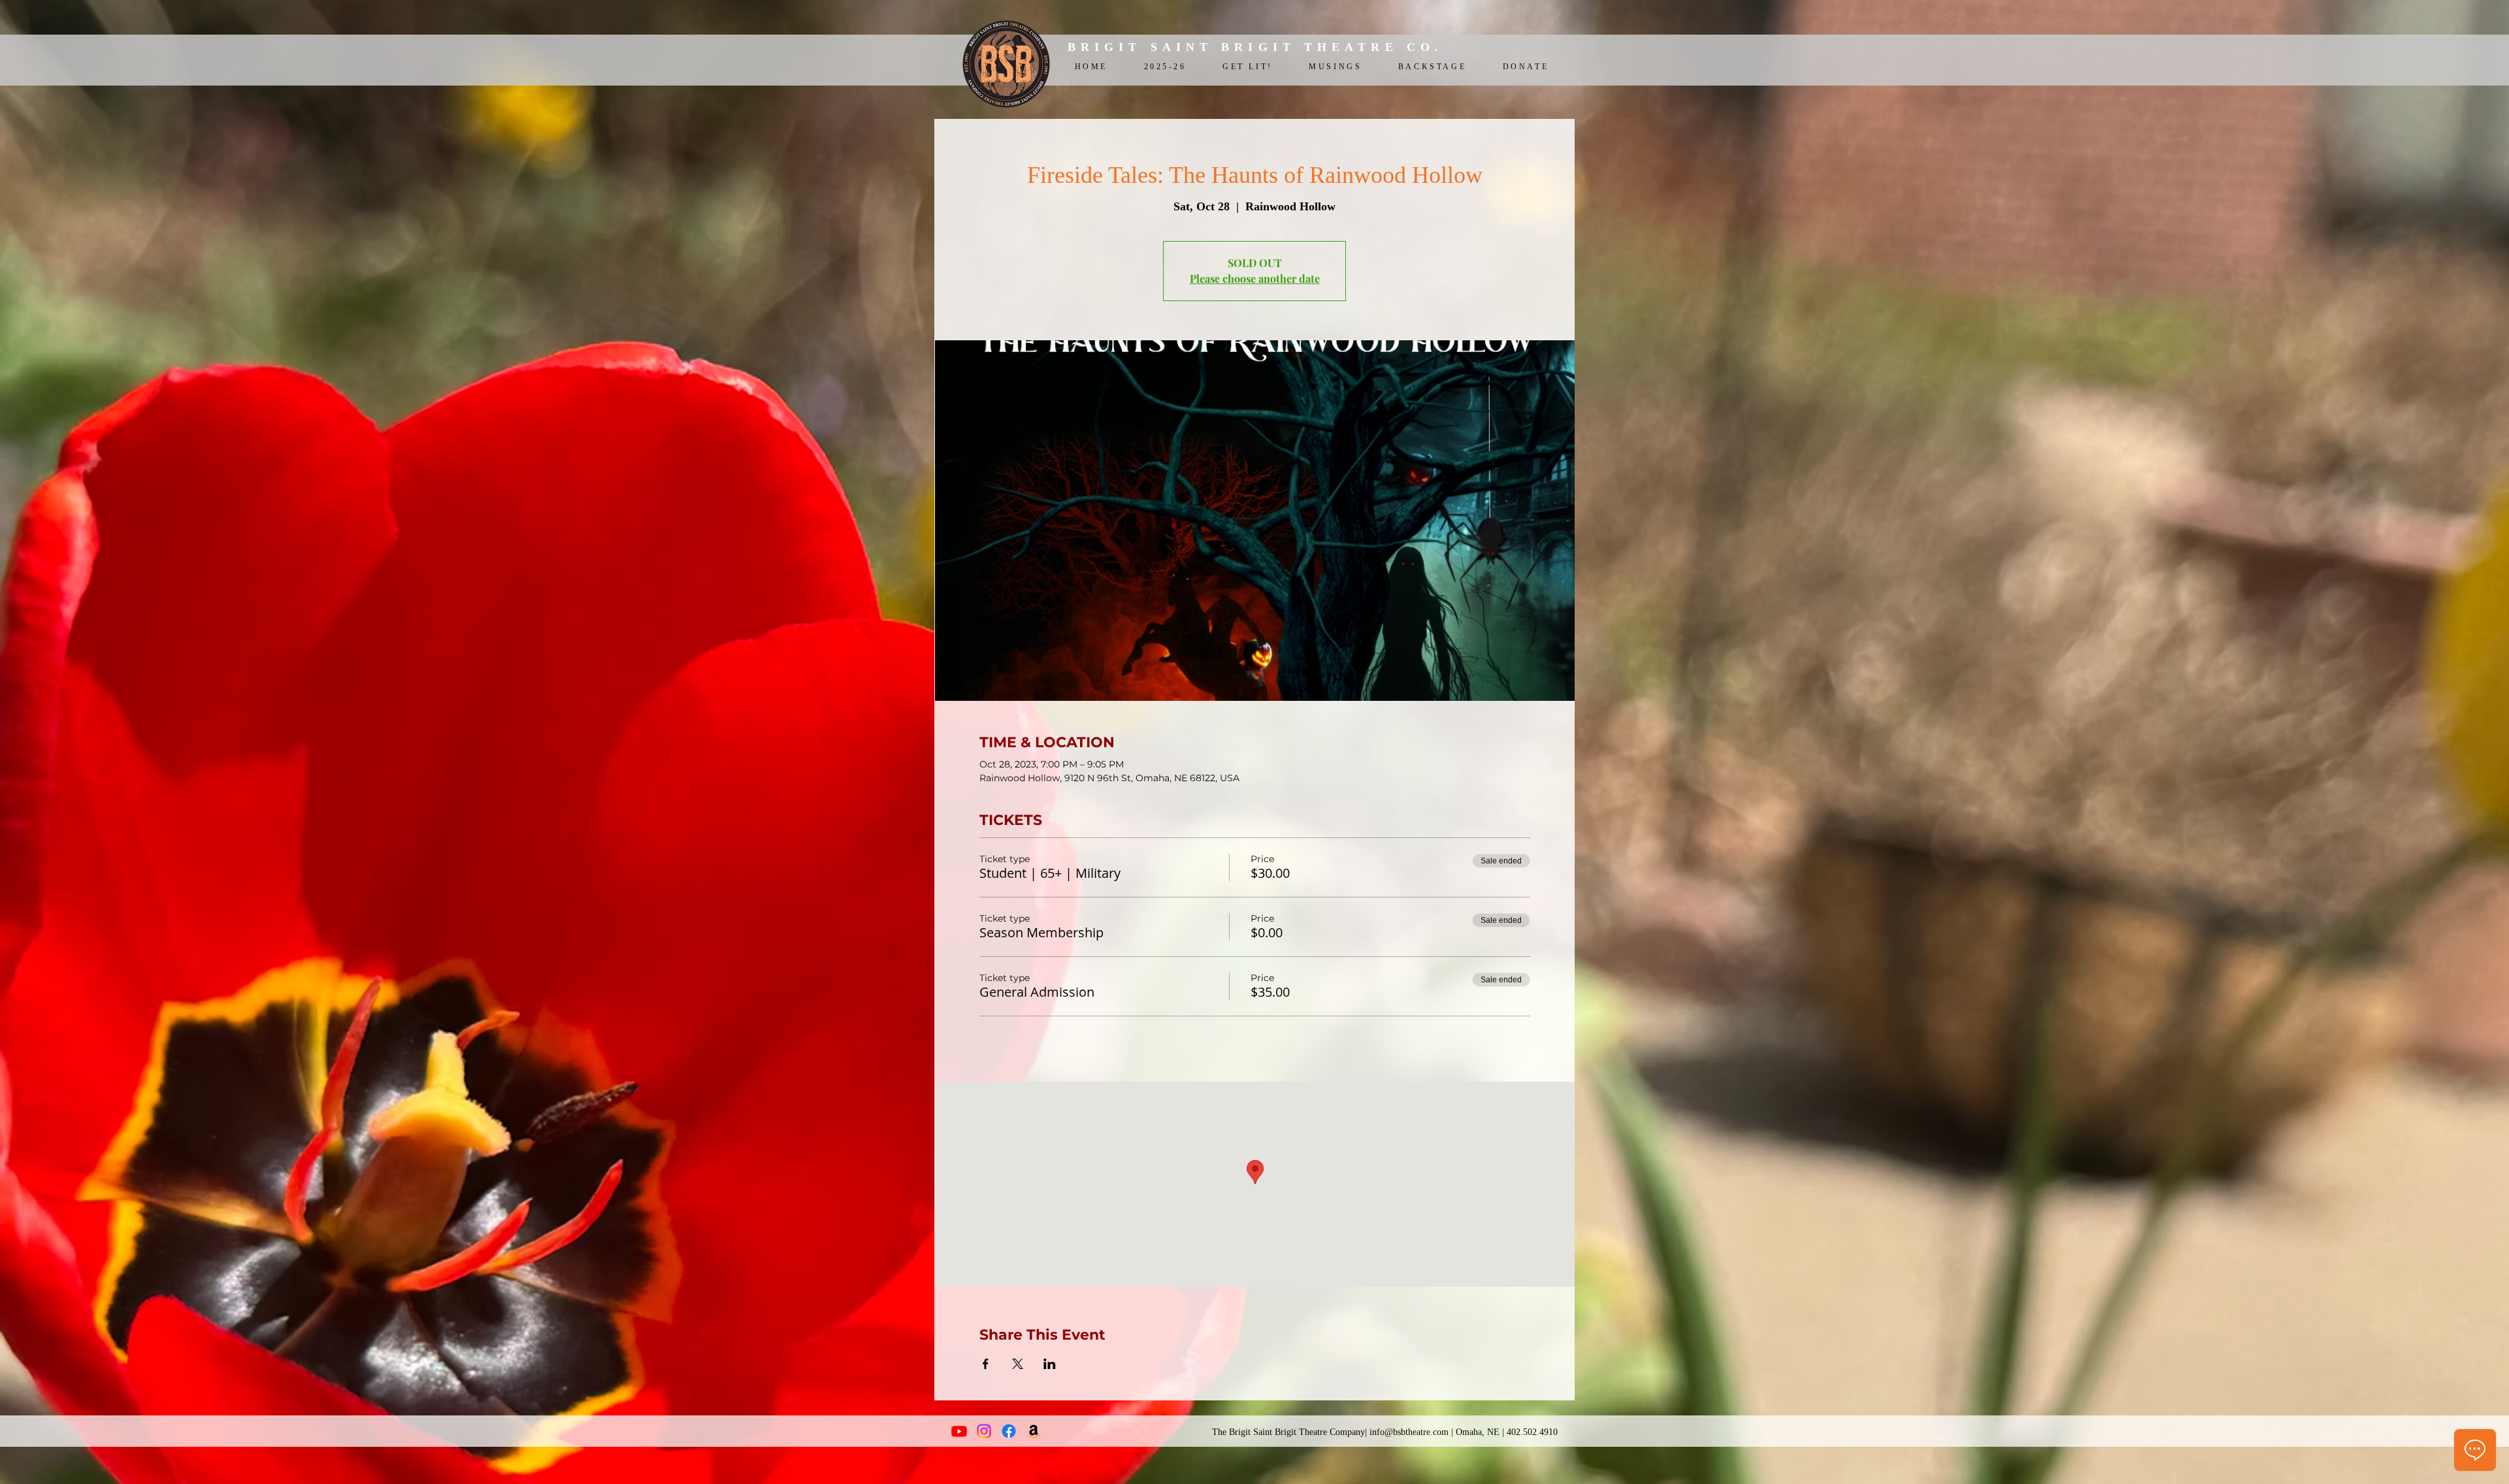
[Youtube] (959, 1431)
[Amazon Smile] (1034, 1431)
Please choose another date (1255, 279)
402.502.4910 (1532, 1432)
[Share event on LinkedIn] (1050, 1364)
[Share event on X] (1018, 1364)
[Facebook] (1009, 1431)
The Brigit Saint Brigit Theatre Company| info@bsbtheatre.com (1330, 1432)
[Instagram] (984, 1431)
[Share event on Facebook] (986, 1364)
